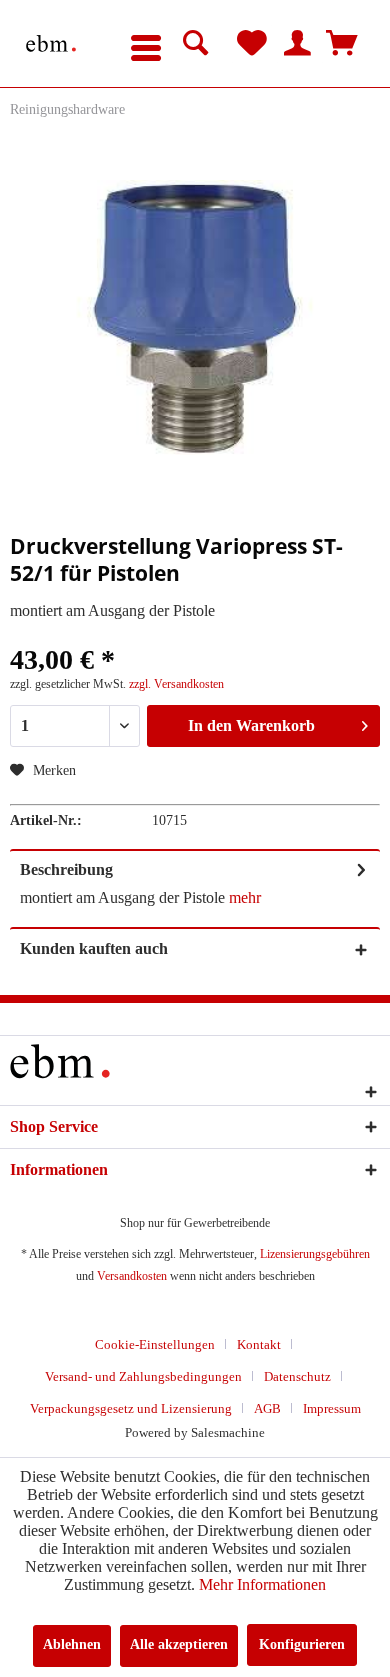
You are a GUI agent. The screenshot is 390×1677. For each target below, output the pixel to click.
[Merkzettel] (252, 44)
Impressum (332, 1408)
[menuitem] (146, 44)
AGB (267, 1408)
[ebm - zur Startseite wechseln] (51, 43)
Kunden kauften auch (94, 948)
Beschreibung (66, 869)
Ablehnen (72, 1644)
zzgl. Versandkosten (176, 684)
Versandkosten (132, 1276)
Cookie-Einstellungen (155, 1344)
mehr (245, 897)
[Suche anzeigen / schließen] (196, 44)
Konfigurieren (302, 1644)
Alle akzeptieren (179, 1644)
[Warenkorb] (342, 44)
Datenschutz (297, 1376)
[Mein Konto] (297, 44)
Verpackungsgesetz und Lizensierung (131, 1408)
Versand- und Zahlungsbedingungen (143, 1376)
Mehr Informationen (262, 1584)
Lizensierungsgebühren (315, 1254)
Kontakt (259, 1344)
